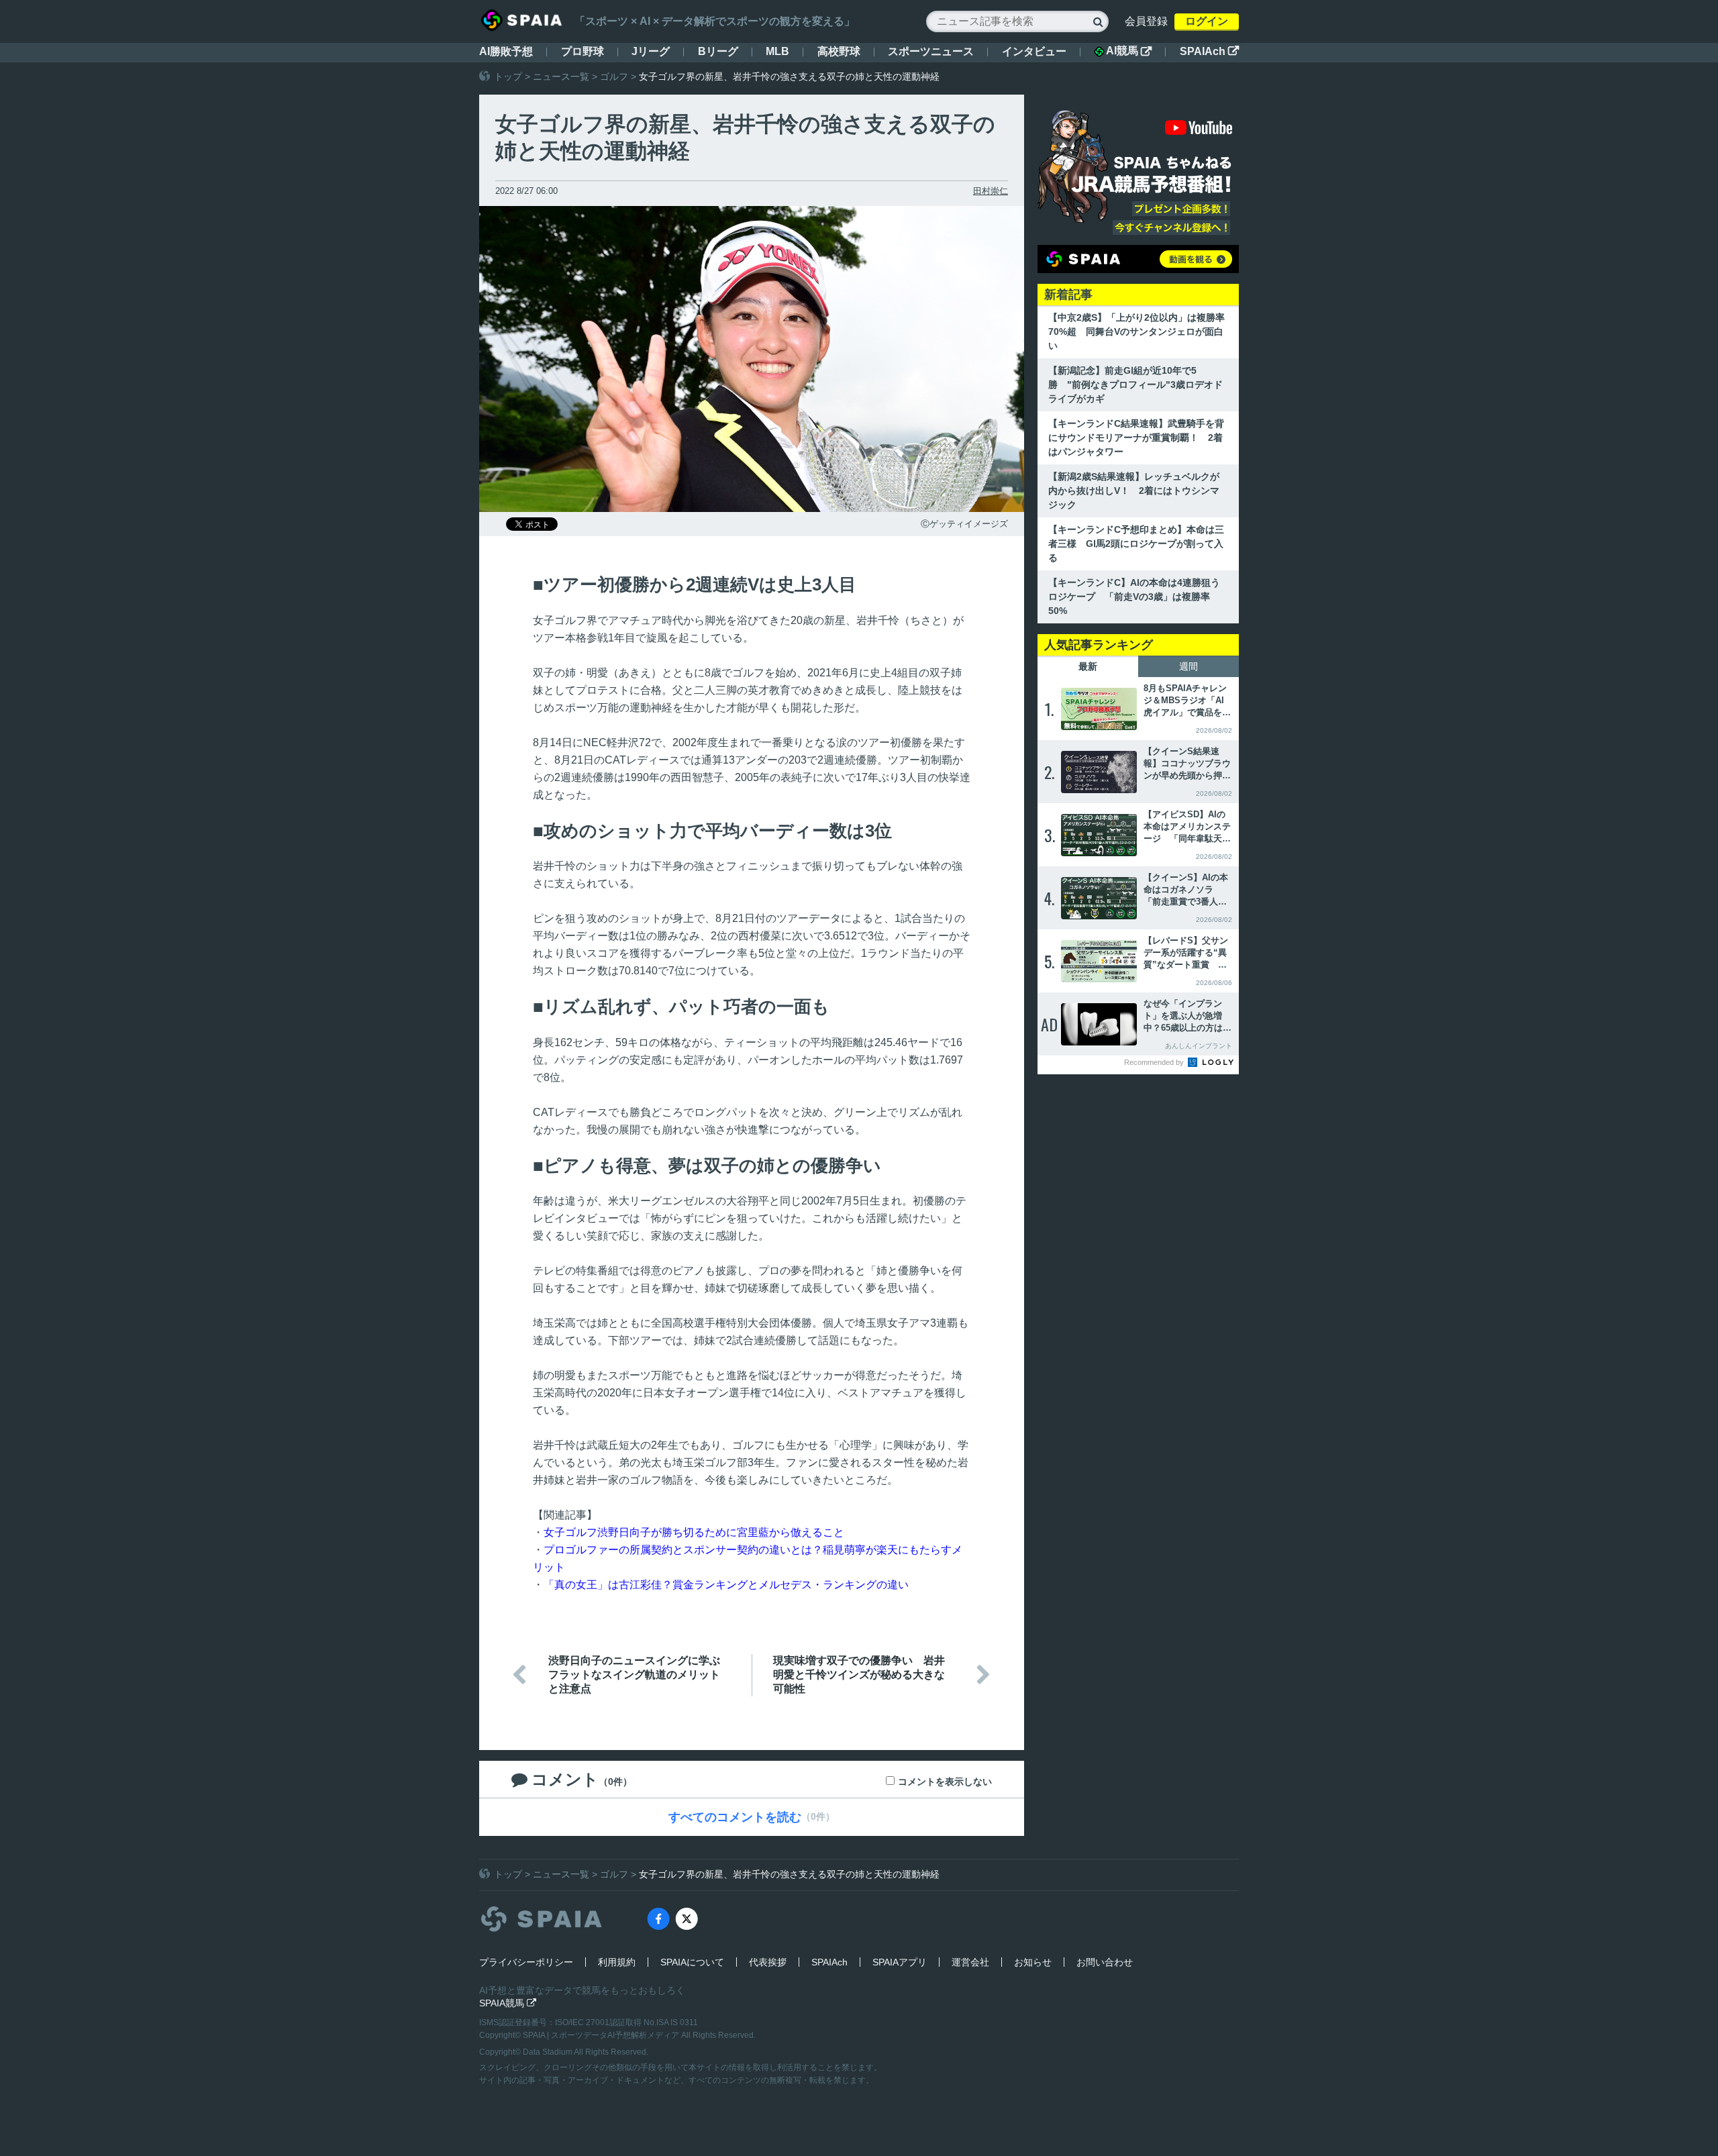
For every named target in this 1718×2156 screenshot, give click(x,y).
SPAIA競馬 (508, 2003)
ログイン (1207, 21)
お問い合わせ (1105, 1962)
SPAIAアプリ (900, 1962)
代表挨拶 (768, 1962)
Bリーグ (718, 51)
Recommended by (1155, 1062)
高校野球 (839, 51)
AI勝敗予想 (506, 51)
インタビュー (1034, 51)
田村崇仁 (991, 191)
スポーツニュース (931, 51)
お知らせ (1033, 1962)
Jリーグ (651, 51)
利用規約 (617, 1962)
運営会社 (970, 1962)
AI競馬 (1129, 51)
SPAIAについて (692, 1962)
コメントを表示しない (945, 1782)
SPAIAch (1209, 51)
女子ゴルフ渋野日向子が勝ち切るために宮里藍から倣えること (694, 1532)
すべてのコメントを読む (735, 1817)
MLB (777, 51)
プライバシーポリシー (526, 1962)
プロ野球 (583, 51)
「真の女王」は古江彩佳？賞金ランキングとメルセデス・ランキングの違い (726, 1585)
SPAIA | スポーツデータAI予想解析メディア (602, 2035)
